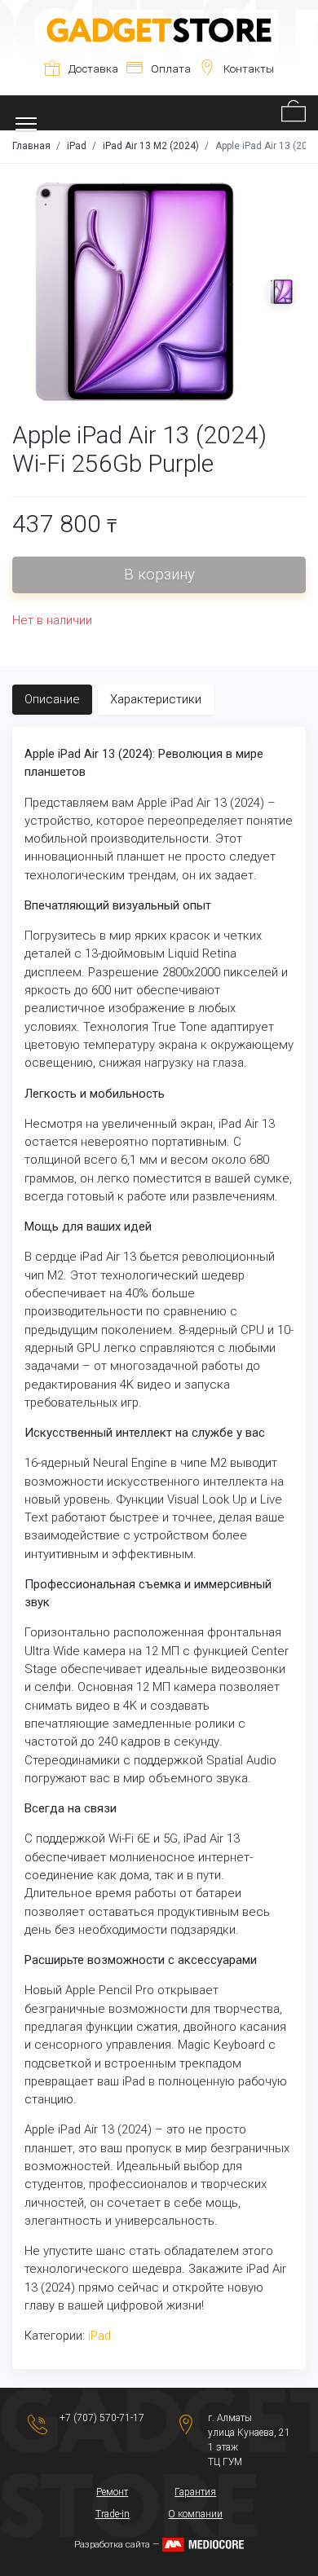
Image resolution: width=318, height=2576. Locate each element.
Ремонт (112, 2492)
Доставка (93, 69)
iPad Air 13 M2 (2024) (151, 146)
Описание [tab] (52, 699)
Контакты (249, 69)
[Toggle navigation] (26, 113)
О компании (195, 2514)
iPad (77, 146)
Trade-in (113, 2514)
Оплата (171, 69)
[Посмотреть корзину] (294, 113)
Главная (31, 146)
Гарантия (195, 2492)
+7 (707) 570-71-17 (102, 2418)
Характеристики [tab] (156, 699)
